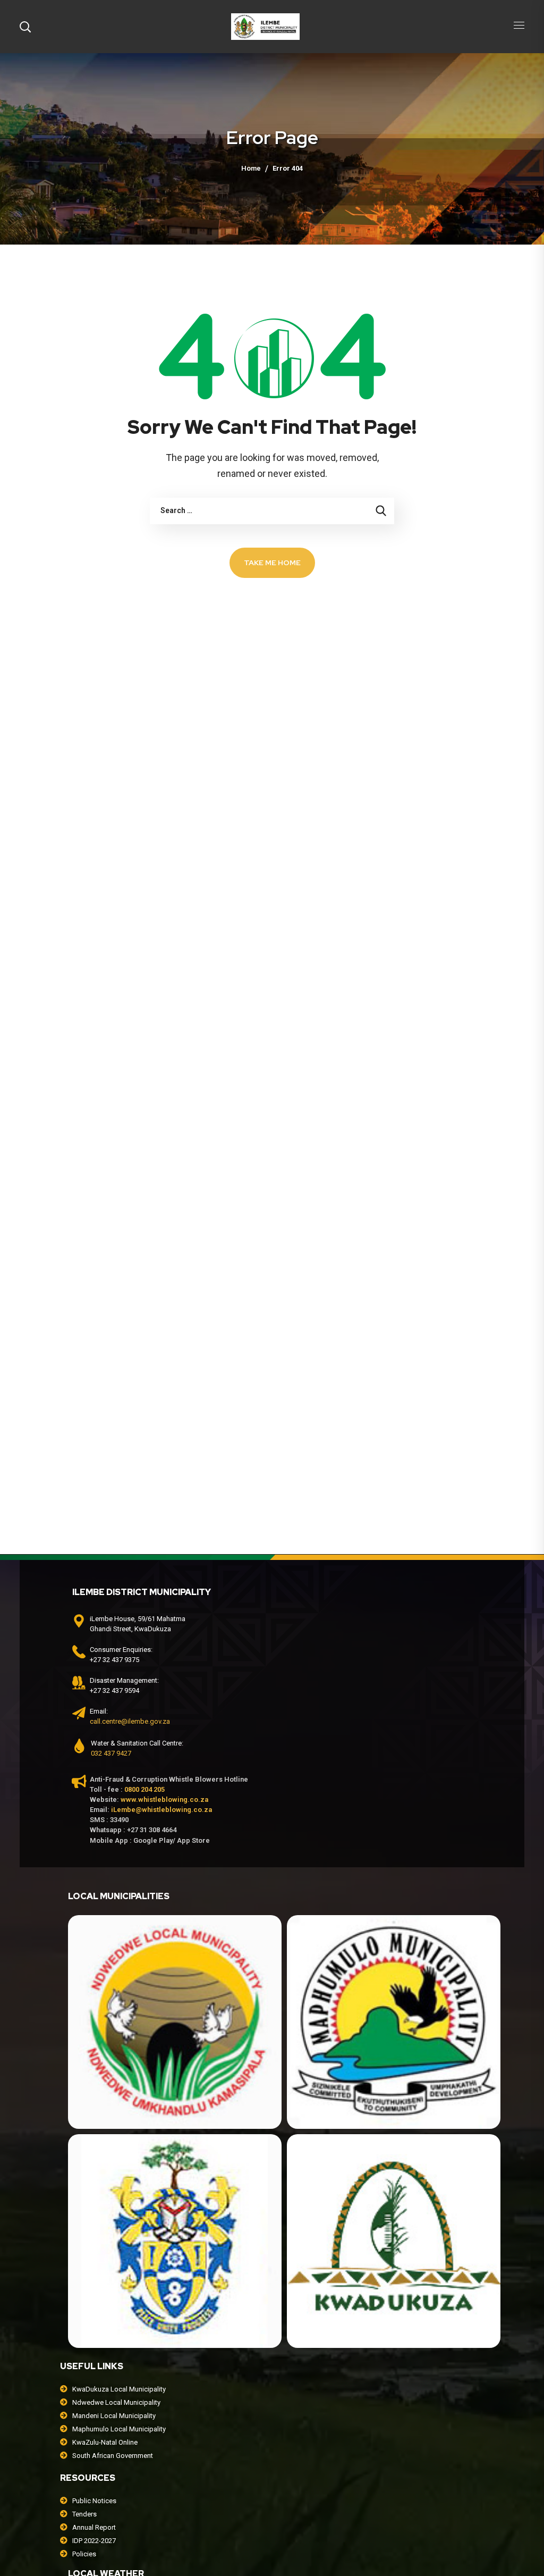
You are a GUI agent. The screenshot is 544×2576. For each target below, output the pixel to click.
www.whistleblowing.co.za (164, 1799)
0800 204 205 (144, 1789)
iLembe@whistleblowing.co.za (161, 1810)
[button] (25, 27)
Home (251, 168)
